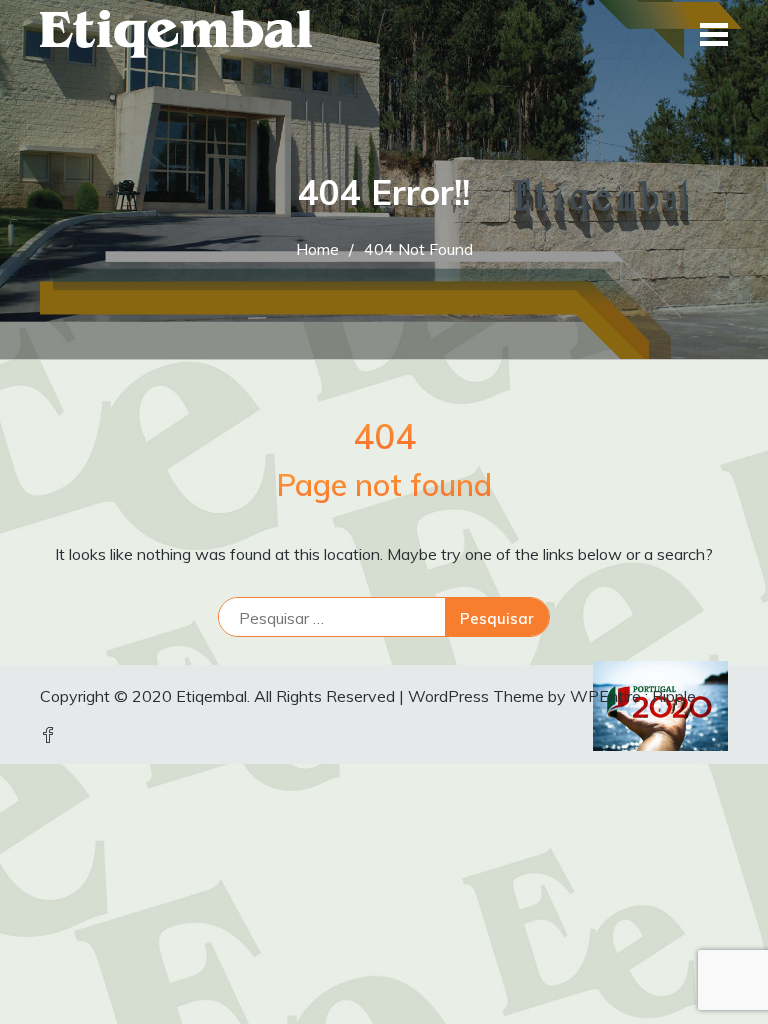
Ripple (674, 696)
